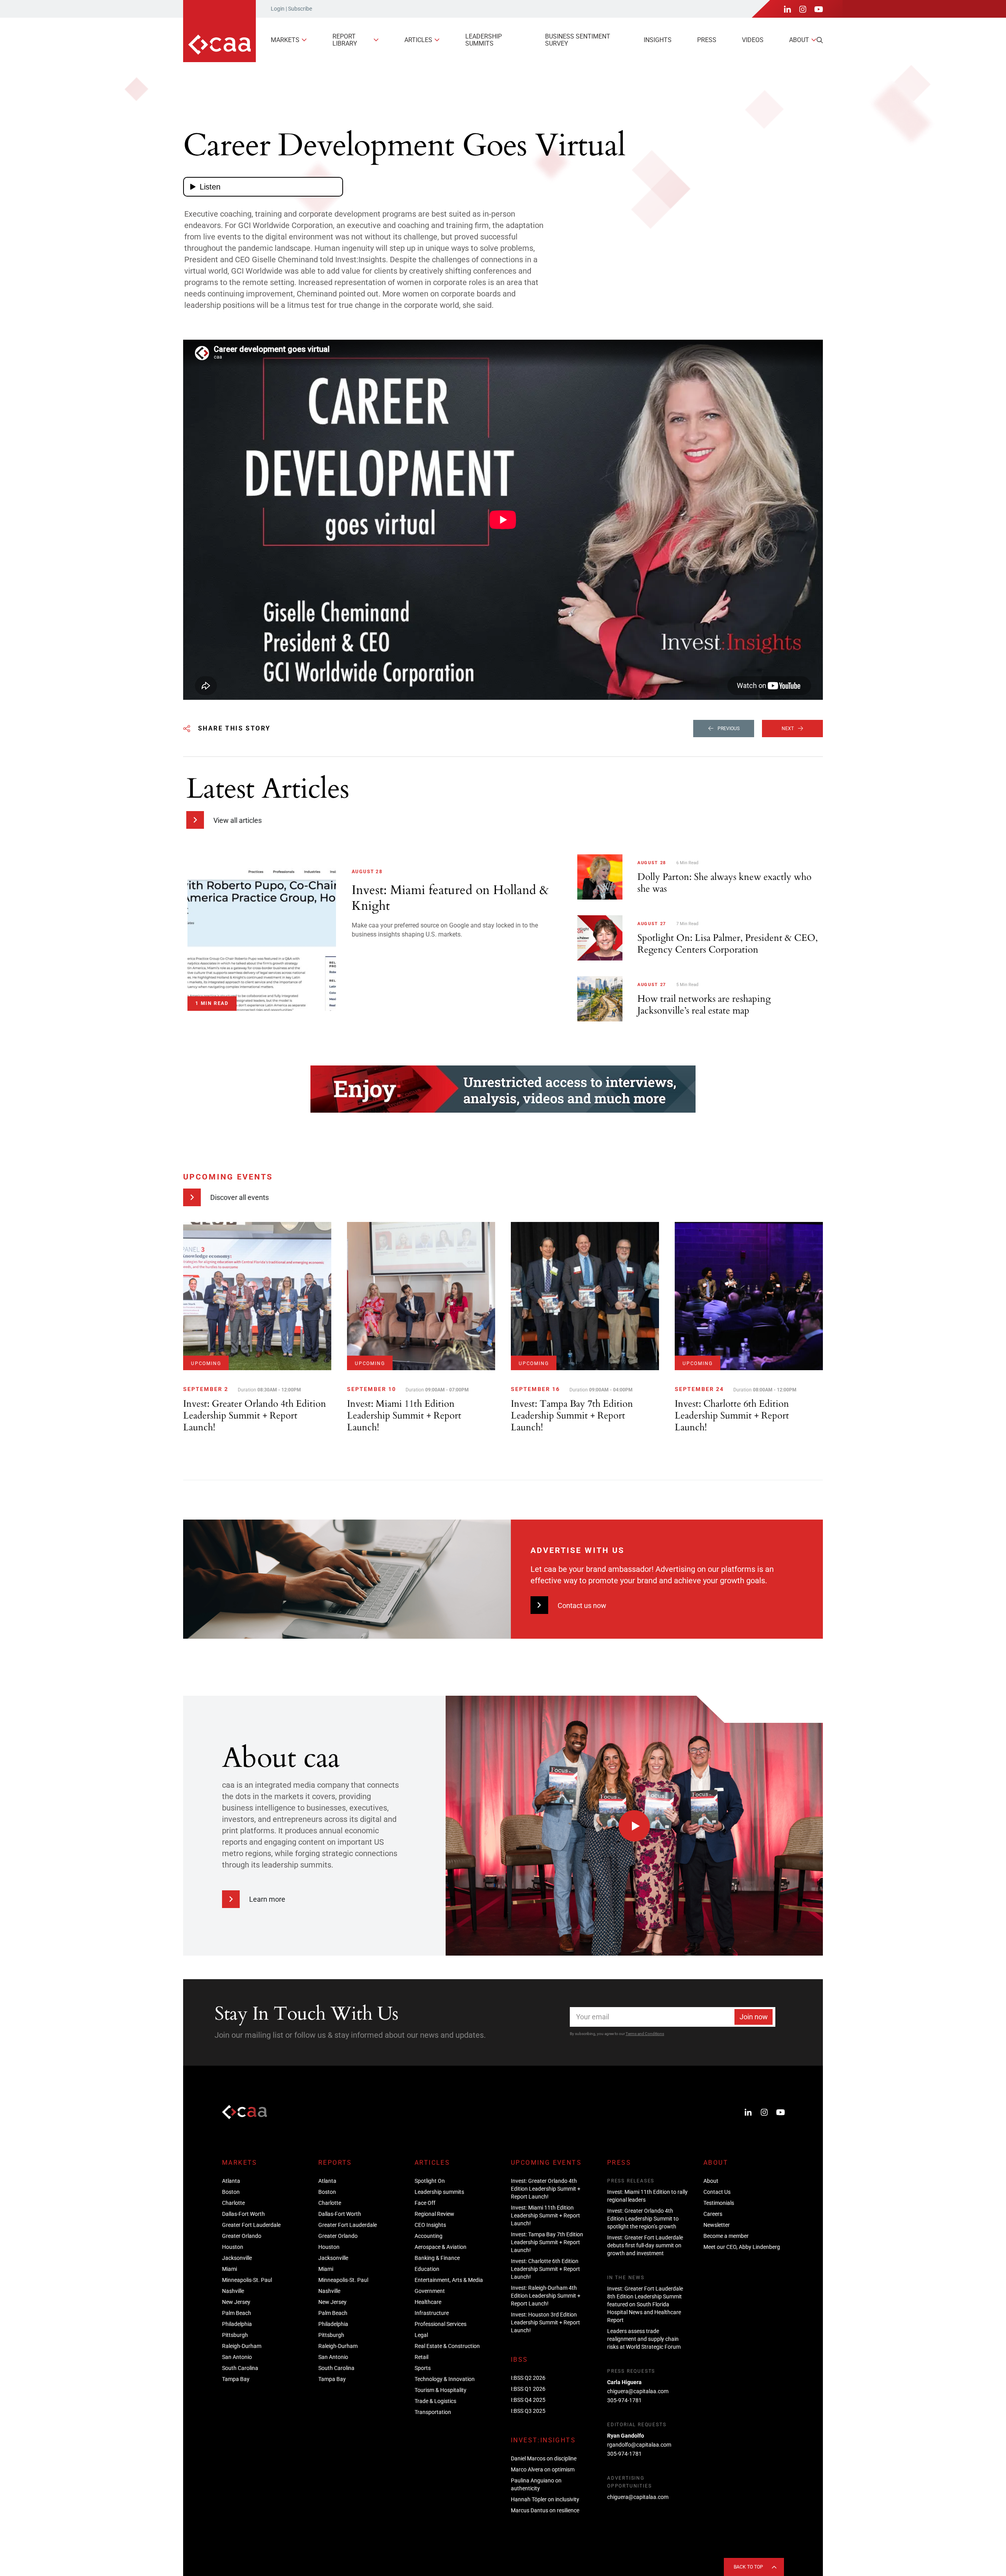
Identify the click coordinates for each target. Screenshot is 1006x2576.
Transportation (433, 2412)
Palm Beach (237, 2313)
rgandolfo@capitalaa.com (639, 2445)
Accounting (429, 2236)
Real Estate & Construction (447, 2346)
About (799, 40)
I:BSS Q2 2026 (528, 2378)
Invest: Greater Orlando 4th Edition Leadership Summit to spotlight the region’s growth (643, 2219)
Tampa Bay (236, 2379)
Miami (229, 2269)
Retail (421, 2357)
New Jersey (236, 2302)
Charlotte (233, 2203)
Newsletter (717, 2225)
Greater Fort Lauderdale (251, 2225)
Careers (713, 2214)
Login (278, 9)
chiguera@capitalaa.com (638, 2391)
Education (427, 2269)
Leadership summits (484, 40)
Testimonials (719, 2203)
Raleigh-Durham (242, 2346)
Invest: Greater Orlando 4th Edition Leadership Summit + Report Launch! (546, 2189)
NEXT (788, 729)
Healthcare (428, 2302)
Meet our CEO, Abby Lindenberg (742, 2247)
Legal (421, 2335)
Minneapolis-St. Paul (247, 2280)
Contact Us (717, 2192)
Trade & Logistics (435, 2401)
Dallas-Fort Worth (243, 2214)
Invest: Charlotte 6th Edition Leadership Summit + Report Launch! (545, 2269)
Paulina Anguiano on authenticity (536, 2484)
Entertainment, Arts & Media (449, 2280)
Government (430, 2291)
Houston (233, 2247)
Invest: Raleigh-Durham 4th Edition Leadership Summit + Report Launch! (546, 2296)
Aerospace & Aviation (441, 2247)
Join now (754, 2017)
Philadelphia (237, 2324)
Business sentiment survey (578, 40)
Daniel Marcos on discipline (544, 2458)
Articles (418, 40)
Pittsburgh (235, 2335)
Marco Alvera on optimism (543, 2469)
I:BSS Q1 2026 (528, 2389)
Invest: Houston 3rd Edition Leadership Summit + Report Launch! (545, 2322)
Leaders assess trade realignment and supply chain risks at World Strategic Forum (644, 2339)
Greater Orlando (242, 2236)
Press (707, 40)
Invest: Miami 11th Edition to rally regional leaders (647, 2196)
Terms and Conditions (645, 2034)
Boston (231, 2192)
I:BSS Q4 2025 (528, 2400)
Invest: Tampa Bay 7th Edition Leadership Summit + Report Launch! (547, 2242)
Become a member (726, 2236)
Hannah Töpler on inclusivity (545, 2499)
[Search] (820, 40)
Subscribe (300, 9)
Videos (753, 40)
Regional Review (434, 2214)
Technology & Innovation (445, 2379)
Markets (285, 40)
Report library (345, 40)
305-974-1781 (624, 2400)
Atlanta (231, 2181)
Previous (729, 729)
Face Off (425, 2203)
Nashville (233, 2291)
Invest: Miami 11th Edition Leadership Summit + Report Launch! (545, 2215)
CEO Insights (430, 2225)
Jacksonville (237, 2258)
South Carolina (240, 2368)
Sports (423, 2368)
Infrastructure (432, 2313)
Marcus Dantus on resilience (545, 2510)
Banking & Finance (437, 2258)
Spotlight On (430, 2181)
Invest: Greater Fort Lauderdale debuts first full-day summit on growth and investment (645, 2245)
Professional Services (441, 2324)
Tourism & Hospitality (441, 2390)
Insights (658, 40)
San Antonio (237, 2357)
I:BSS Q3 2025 (528, 2411)
